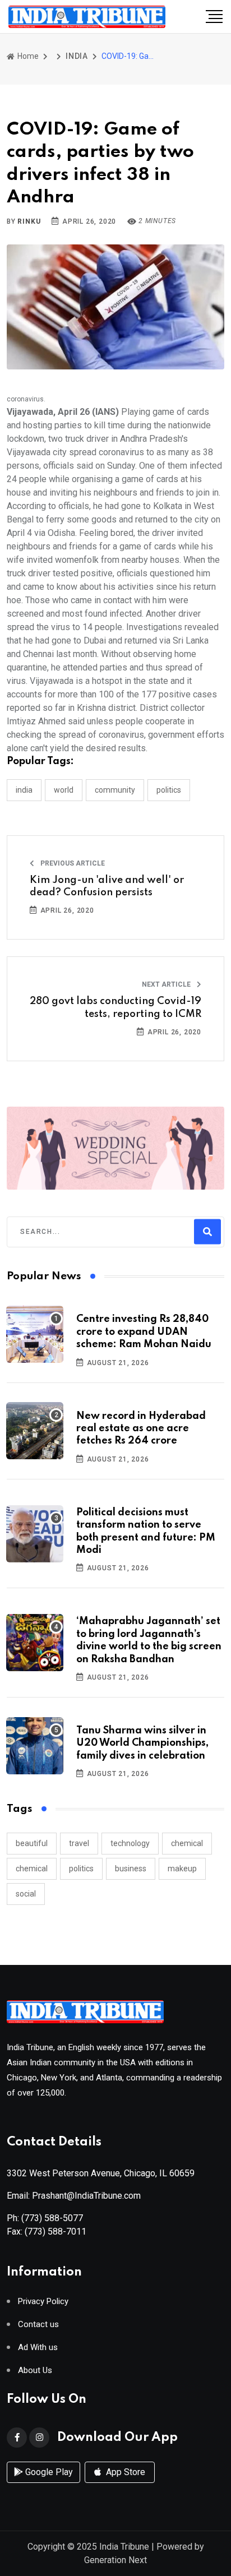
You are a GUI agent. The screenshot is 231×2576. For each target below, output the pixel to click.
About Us (35, 2371)
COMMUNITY (115, 790)
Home (27, 56)
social (26, 1894)
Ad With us (38, 2348)
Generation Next (115, 2560)
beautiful (32, 1843)
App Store (124, 2472)
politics (81, 1869)
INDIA (77, 56)
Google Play (48, 2472)
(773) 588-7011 (56, 2232)
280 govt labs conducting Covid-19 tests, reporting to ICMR (115, 1007)
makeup (182, 1869)
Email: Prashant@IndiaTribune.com (74, 2196)
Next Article (167, 984)
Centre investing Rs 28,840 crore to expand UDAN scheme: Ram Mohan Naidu (144, 1332)
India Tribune (124, 2547)
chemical (187, 1843)
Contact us (38, 2325)
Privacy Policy (43, 2302)
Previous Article (72, 863)
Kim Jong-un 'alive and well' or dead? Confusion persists (107, 886)
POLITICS (169, 790)
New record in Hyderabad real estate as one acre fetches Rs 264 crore (141, 1429)
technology (130, 1843)
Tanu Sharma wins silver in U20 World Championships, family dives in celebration (142, 1743)
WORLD (64, 790)
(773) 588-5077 (52, 2218)
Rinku (29, 221)
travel (79, 1843)
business (131, 1869)
